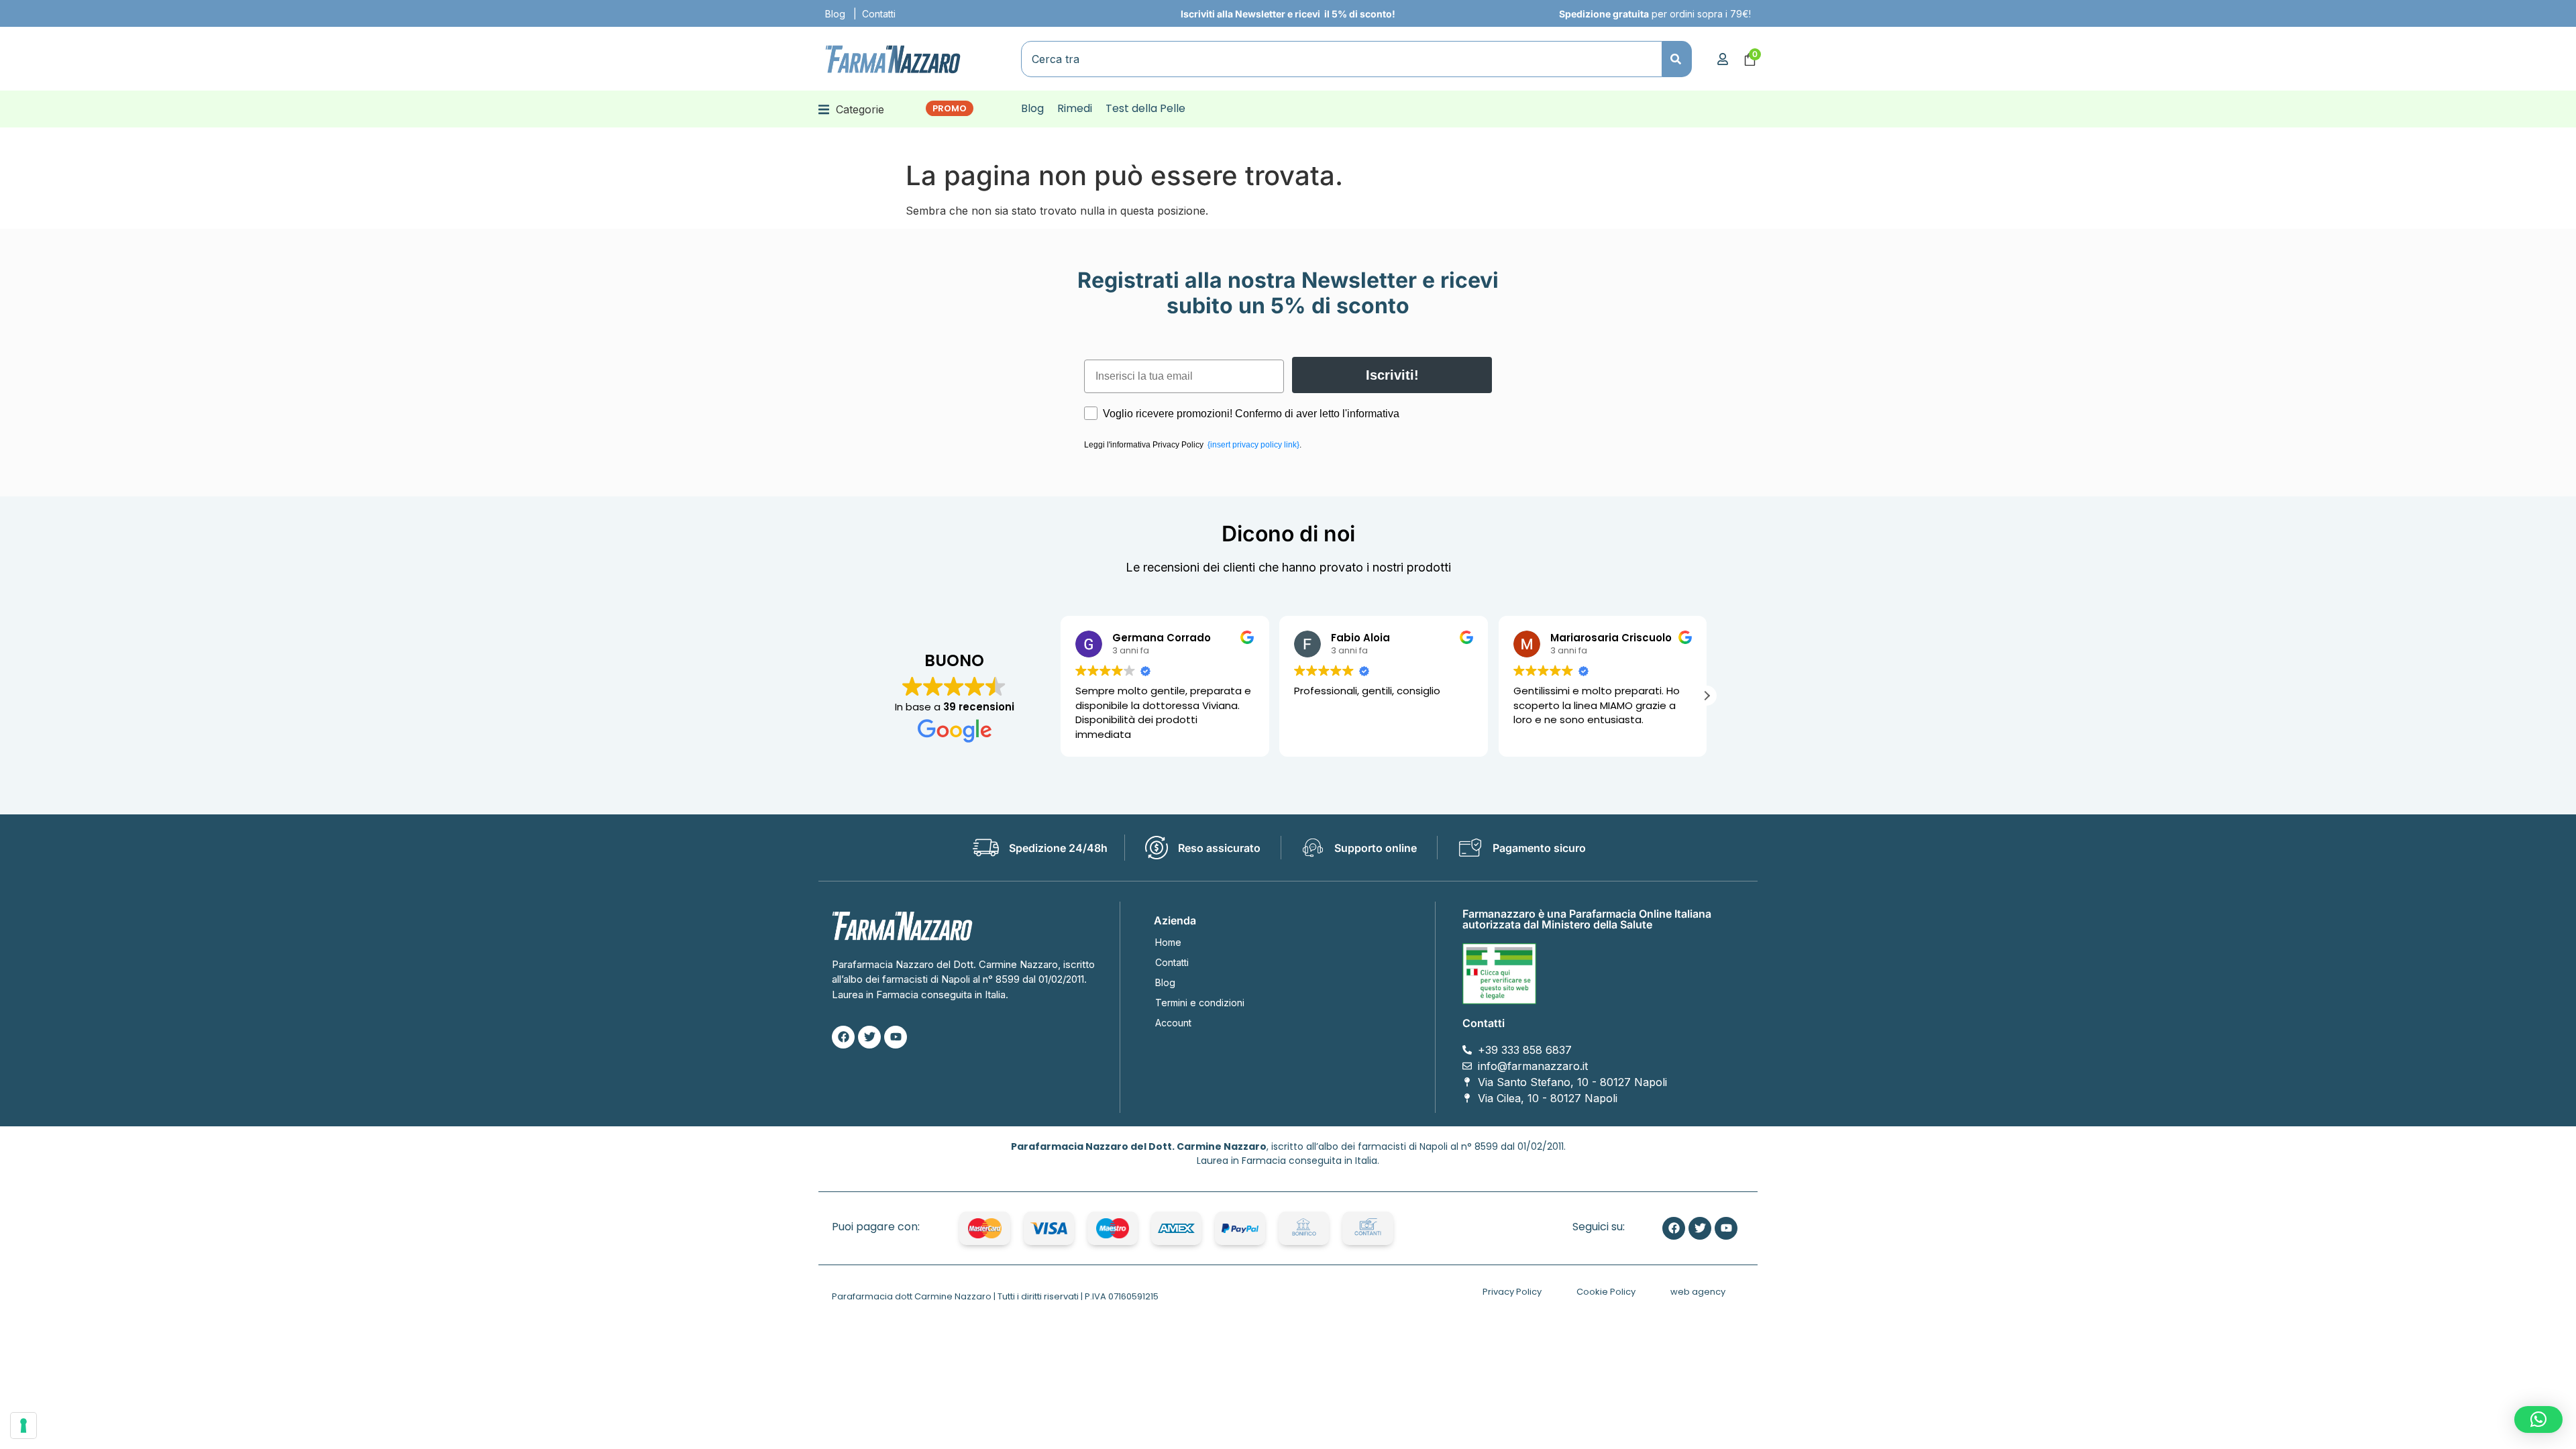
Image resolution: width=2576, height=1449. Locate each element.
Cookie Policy (1606, 1292)
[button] (851, 109)
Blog (835, 14)
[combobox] (1342, 59)
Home (1168, 942)
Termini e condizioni (1200, 1003)
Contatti (879, 14)
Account (1173, 1023)
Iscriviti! (1392, 375)
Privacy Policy (1512, 1292)
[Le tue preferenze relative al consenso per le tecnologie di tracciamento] (23, 1426)
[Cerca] (1677, 59)
